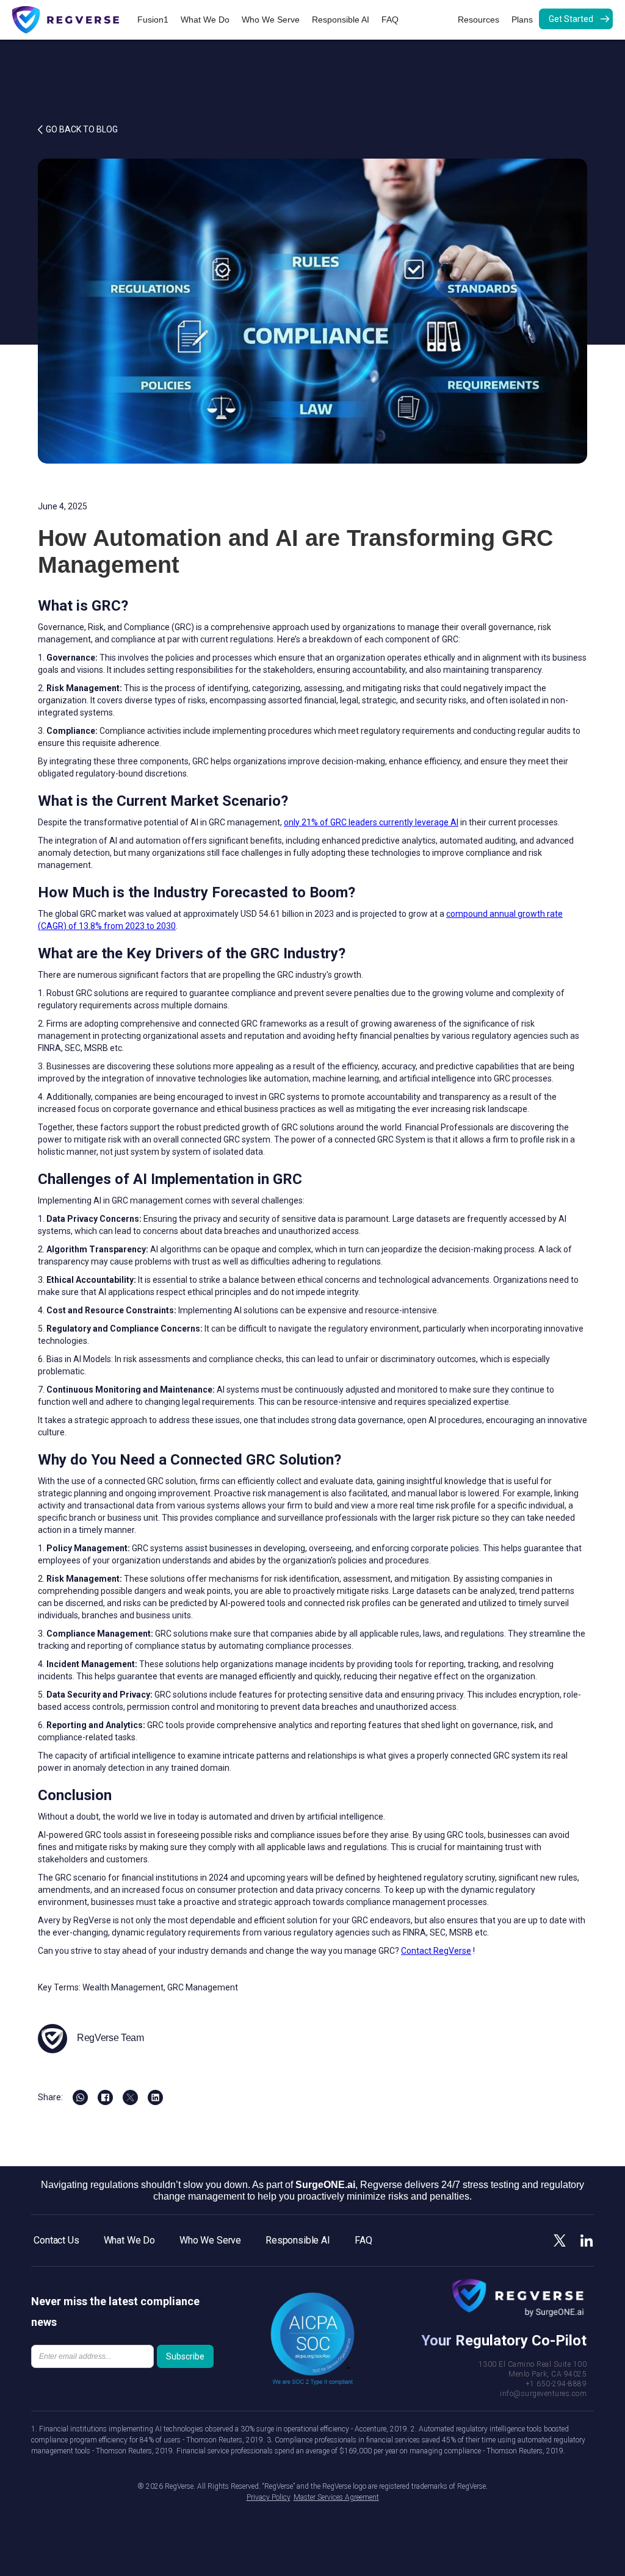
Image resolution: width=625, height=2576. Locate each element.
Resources (479, 20)
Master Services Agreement (336, 2497)
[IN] (155, 2097)
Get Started (571, 19)
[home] (72, 20)
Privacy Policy (269, 2497)
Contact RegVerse (436, 1951)
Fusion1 (153, 20)
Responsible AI (341, 20)
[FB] (80, 2097)
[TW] (130, 2097)
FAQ (390, 20)
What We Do (205, 20)
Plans (522, 20)
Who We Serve (271, 20)
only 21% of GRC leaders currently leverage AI (371, 822)
